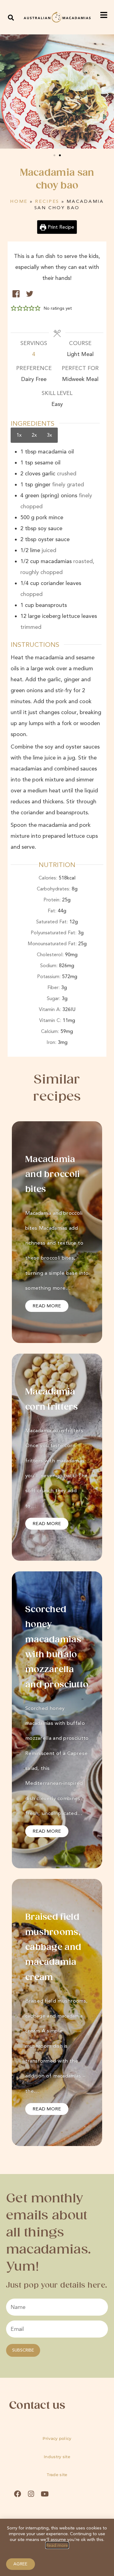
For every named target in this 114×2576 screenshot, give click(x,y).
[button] (11, 18)
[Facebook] (17, 2494)
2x (34, 435)
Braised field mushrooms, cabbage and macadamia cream (53, 1947)
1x (19, 435)
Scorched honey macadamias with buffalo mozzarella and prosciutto (57, 1647)
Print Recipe (60, 227)
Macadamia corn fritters (52, 1399)
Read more (57, 2545)
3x (49, 435)
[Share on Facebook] (16, 294)
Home (19, 201)
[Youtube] (45, 2494)
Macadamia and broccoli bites (53, 1175)
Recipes (47, 201)
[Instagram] (31, 2494)
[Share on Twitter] (30, 294)
